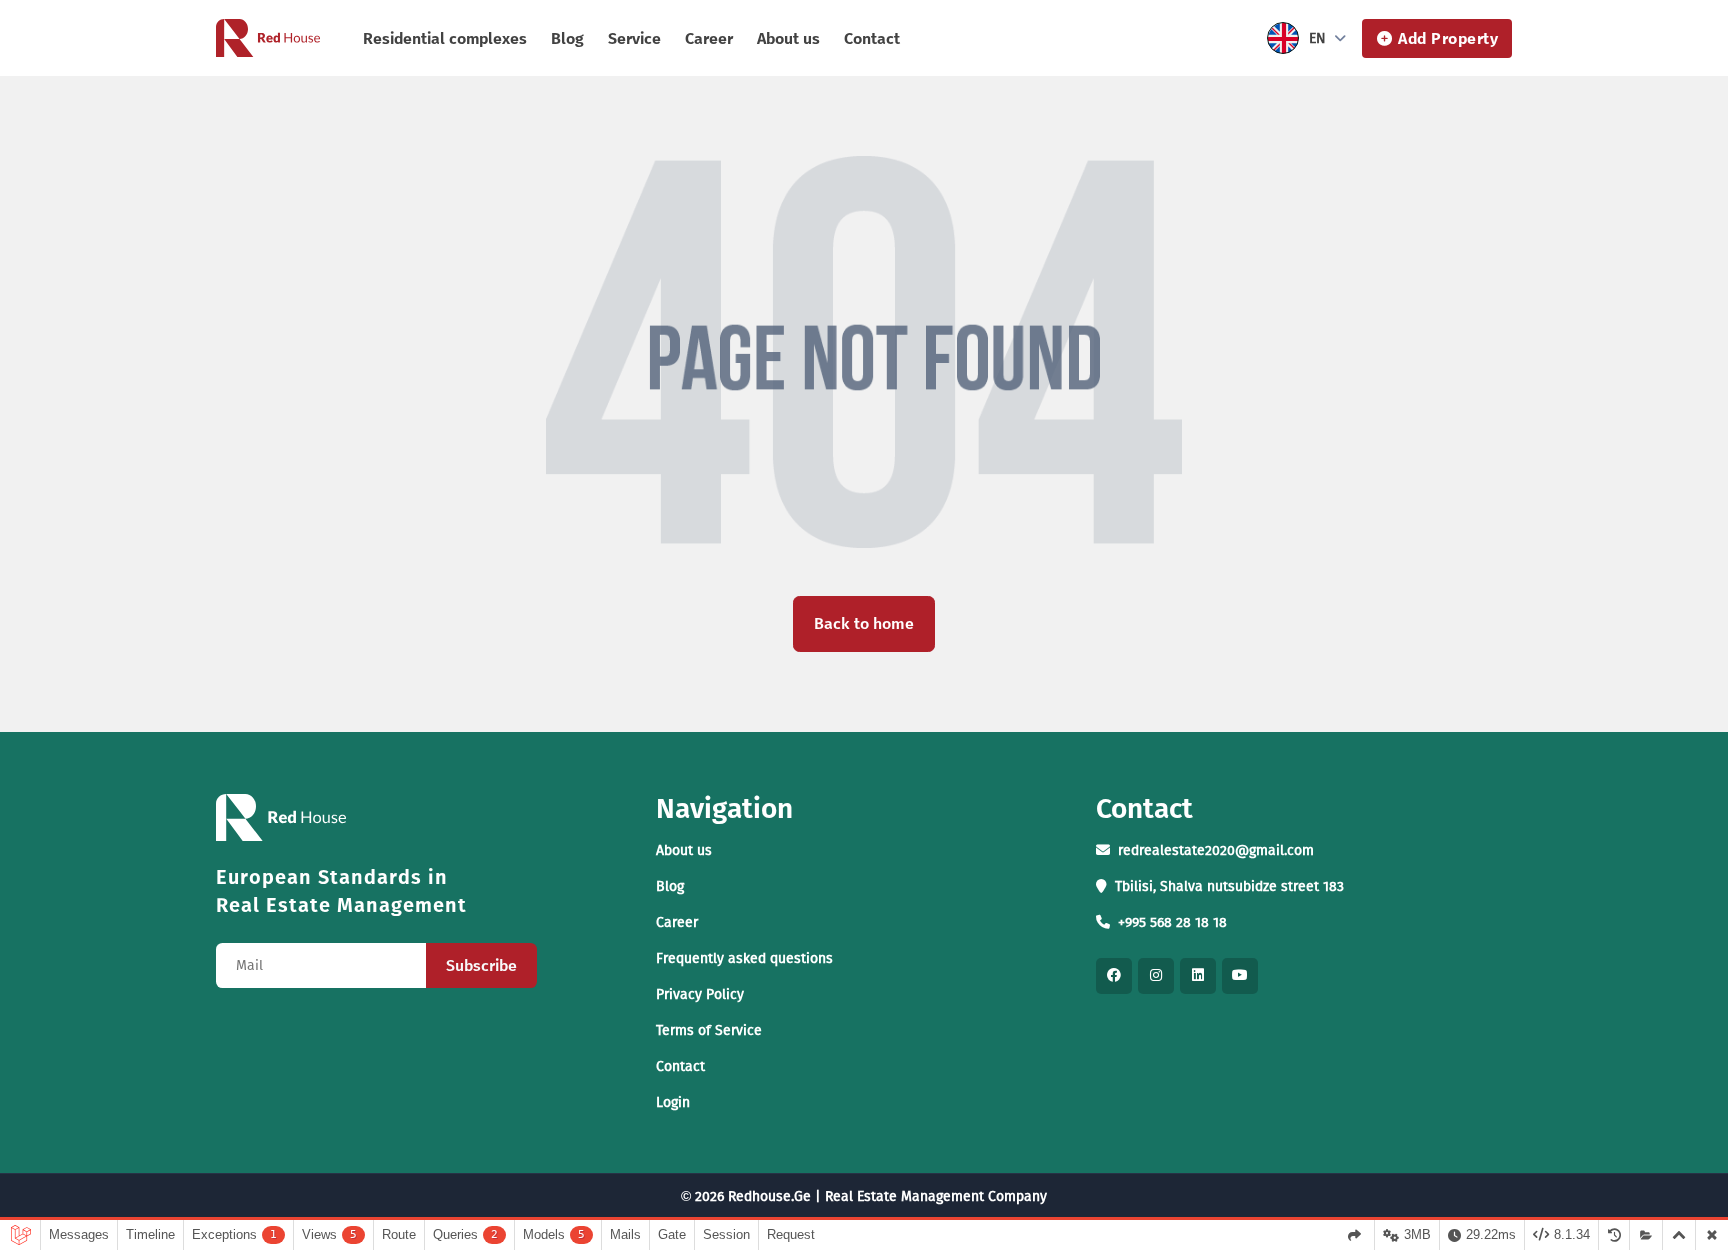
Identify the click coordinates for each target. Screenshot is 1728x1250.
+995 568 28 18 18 (1172, 922)
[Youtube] (1240, 976)
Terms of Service (709, 1030)
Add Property (1448, 38)
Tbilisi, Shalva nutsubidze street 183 (1229, 886)
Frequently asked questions (744, 958)
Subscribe (481, 965)
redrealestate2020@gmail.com (1216, 850)
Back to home (864, 623)
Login (673, 1102)
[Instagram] (1156, 976)
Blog (567, 38)
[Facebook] (1114, 976)
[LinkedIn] (1198, 976)
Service (634, 38)
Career (709, 38)
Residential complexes (445, 38)
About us (788, 38)
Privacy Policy (700, 994)
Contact (872, 38)
